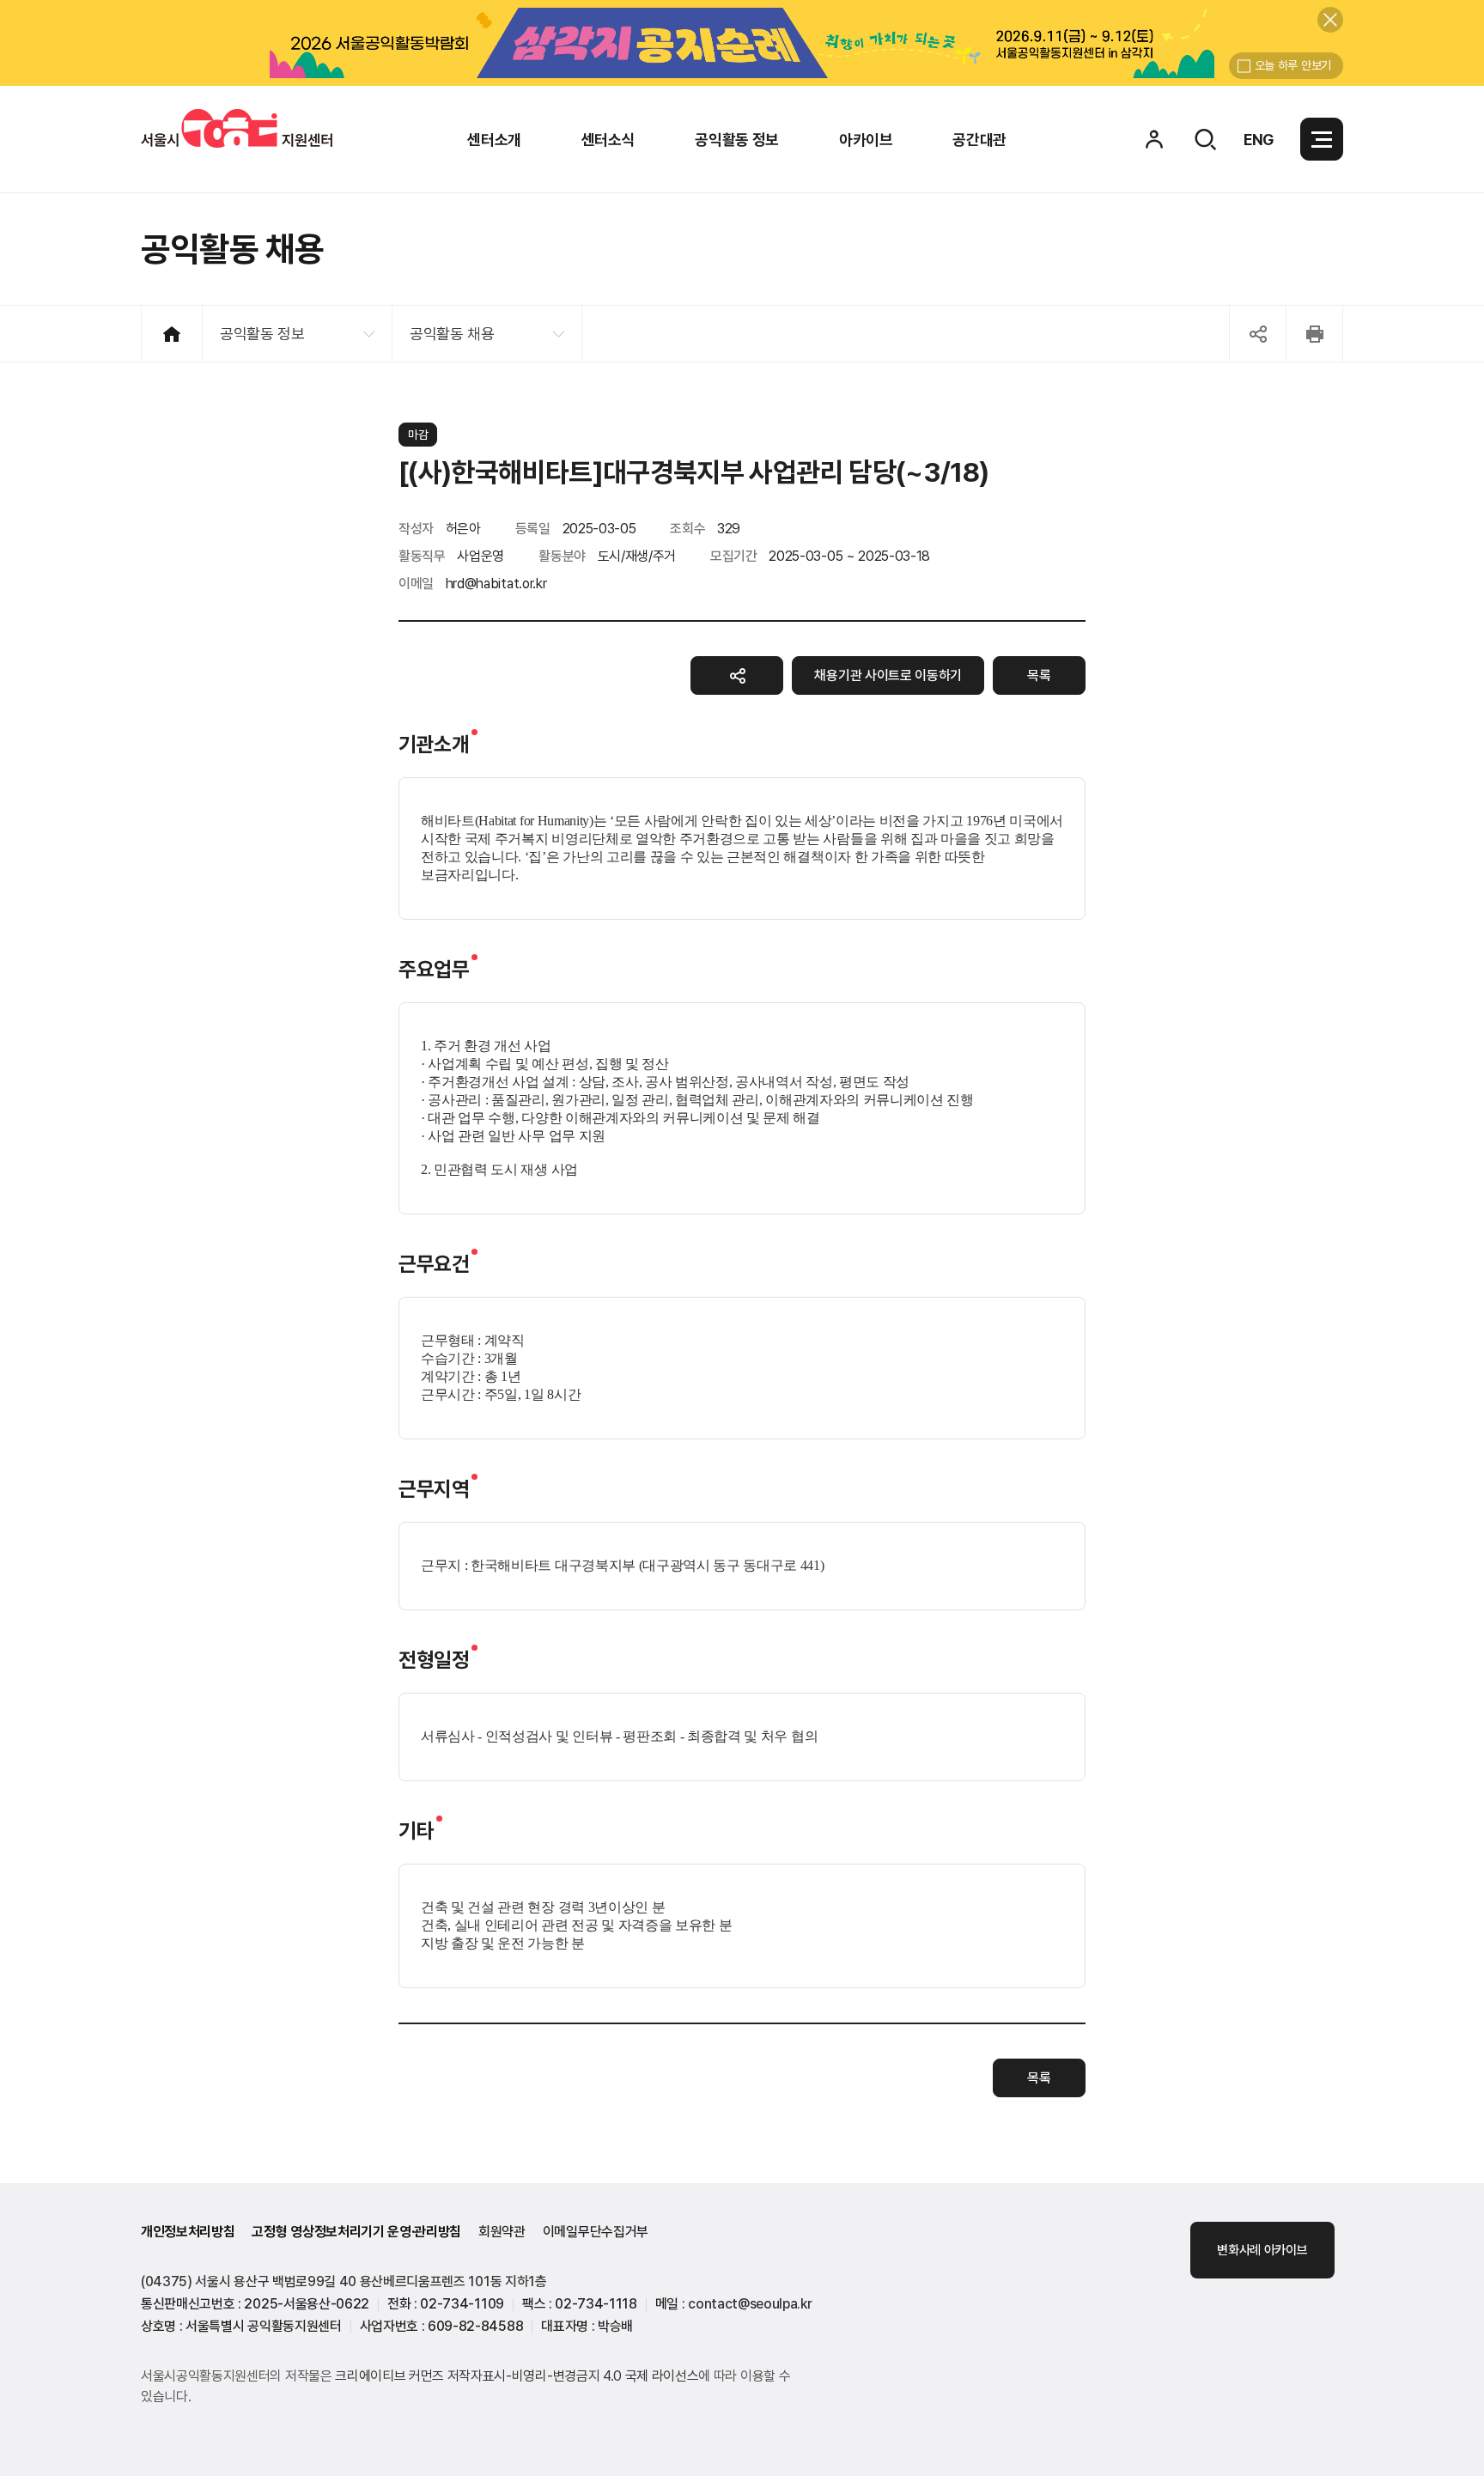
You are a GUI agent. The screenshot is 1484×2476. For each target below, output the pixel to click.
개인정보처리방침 (188, 2232)
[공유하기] (737, 675)
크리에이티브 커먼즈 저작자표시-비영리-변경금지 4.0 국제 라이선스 (517, 2376)
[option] (742, 43)
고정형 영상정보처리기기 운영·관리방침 (356, 2232)
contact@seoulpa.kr (750, 2304)
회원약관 (502, 2232)
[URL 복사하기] (1258, 334)
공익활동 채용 (452, 334)
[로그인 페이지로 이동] (1154, 139)
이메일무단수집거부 (596, 2232)
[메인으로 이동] (237, 128)
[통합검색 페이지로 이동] (1205, 139)
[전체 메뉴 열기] (1322, 139)
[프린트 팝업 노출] (1314, 334)
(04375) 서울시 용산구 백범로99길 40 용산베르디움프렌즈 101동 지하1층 (344, 2281)
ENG (1259, 140)
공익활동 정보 (262, 334)
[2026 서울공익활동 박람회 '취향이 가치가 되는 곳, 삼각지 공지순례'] (742, 43)
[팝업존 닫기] (1330, 20)
